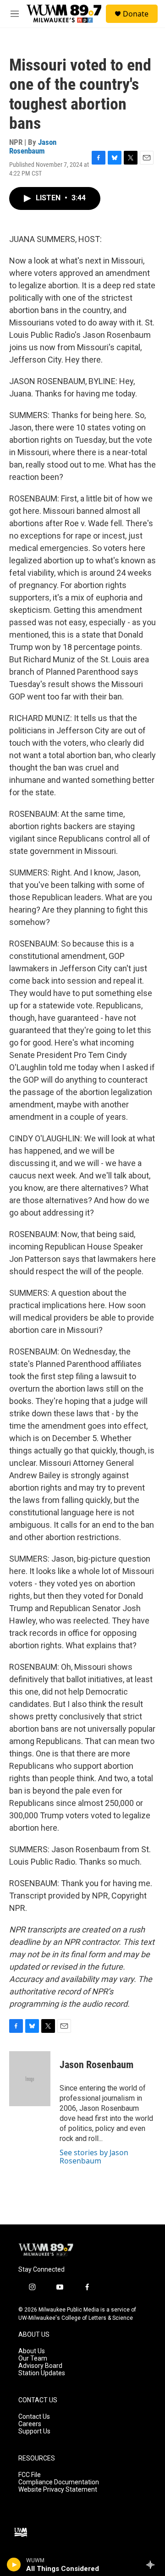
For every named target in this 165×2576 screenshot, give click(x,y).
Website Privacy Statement (58, 2490)
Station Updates (42, 2373)
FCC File (30, 2475)
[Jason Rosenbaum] (30, 2079)
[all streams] (153, 2565)
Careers (30, 2424)
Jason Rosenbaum (33, 146)
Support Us (34, 2431)
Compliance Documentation (59, 2482)
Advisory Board (40, 2366)
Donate (136, 14)
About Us (32, 2351)
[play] (14, 2565)
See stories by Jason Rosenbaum (94, 2157)
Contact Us (34, 2417)
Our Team (33, 2359)
